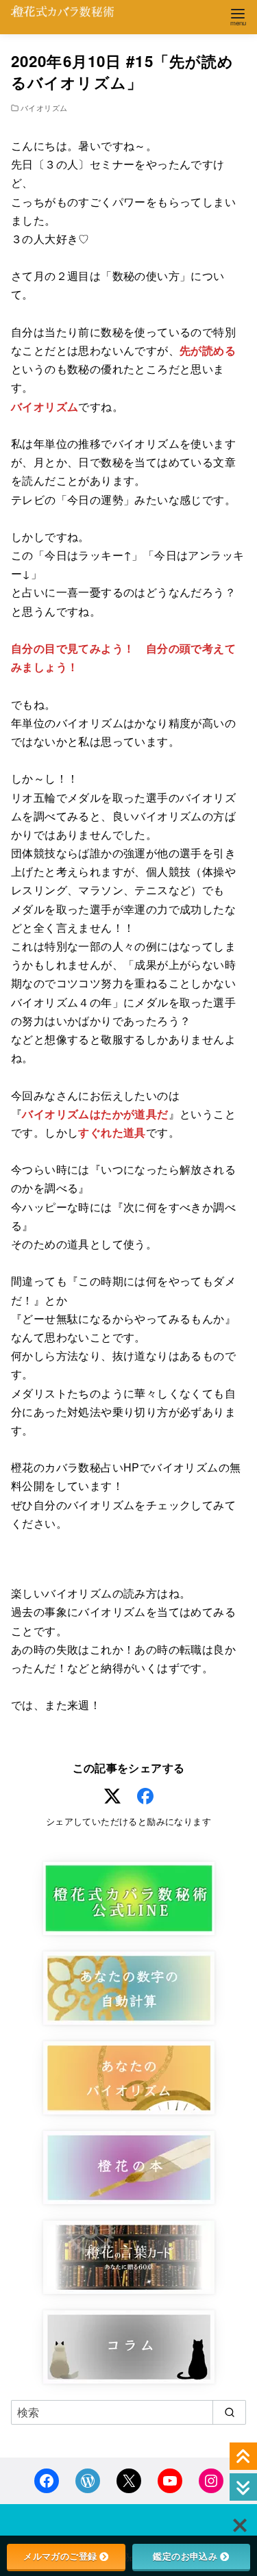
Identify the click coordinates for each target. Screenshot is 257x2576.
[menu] (238, 16)
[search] (229, 2412)
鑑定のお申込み (185, 2556)
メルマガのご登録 (60, 2556)
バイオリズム (44, 108)
